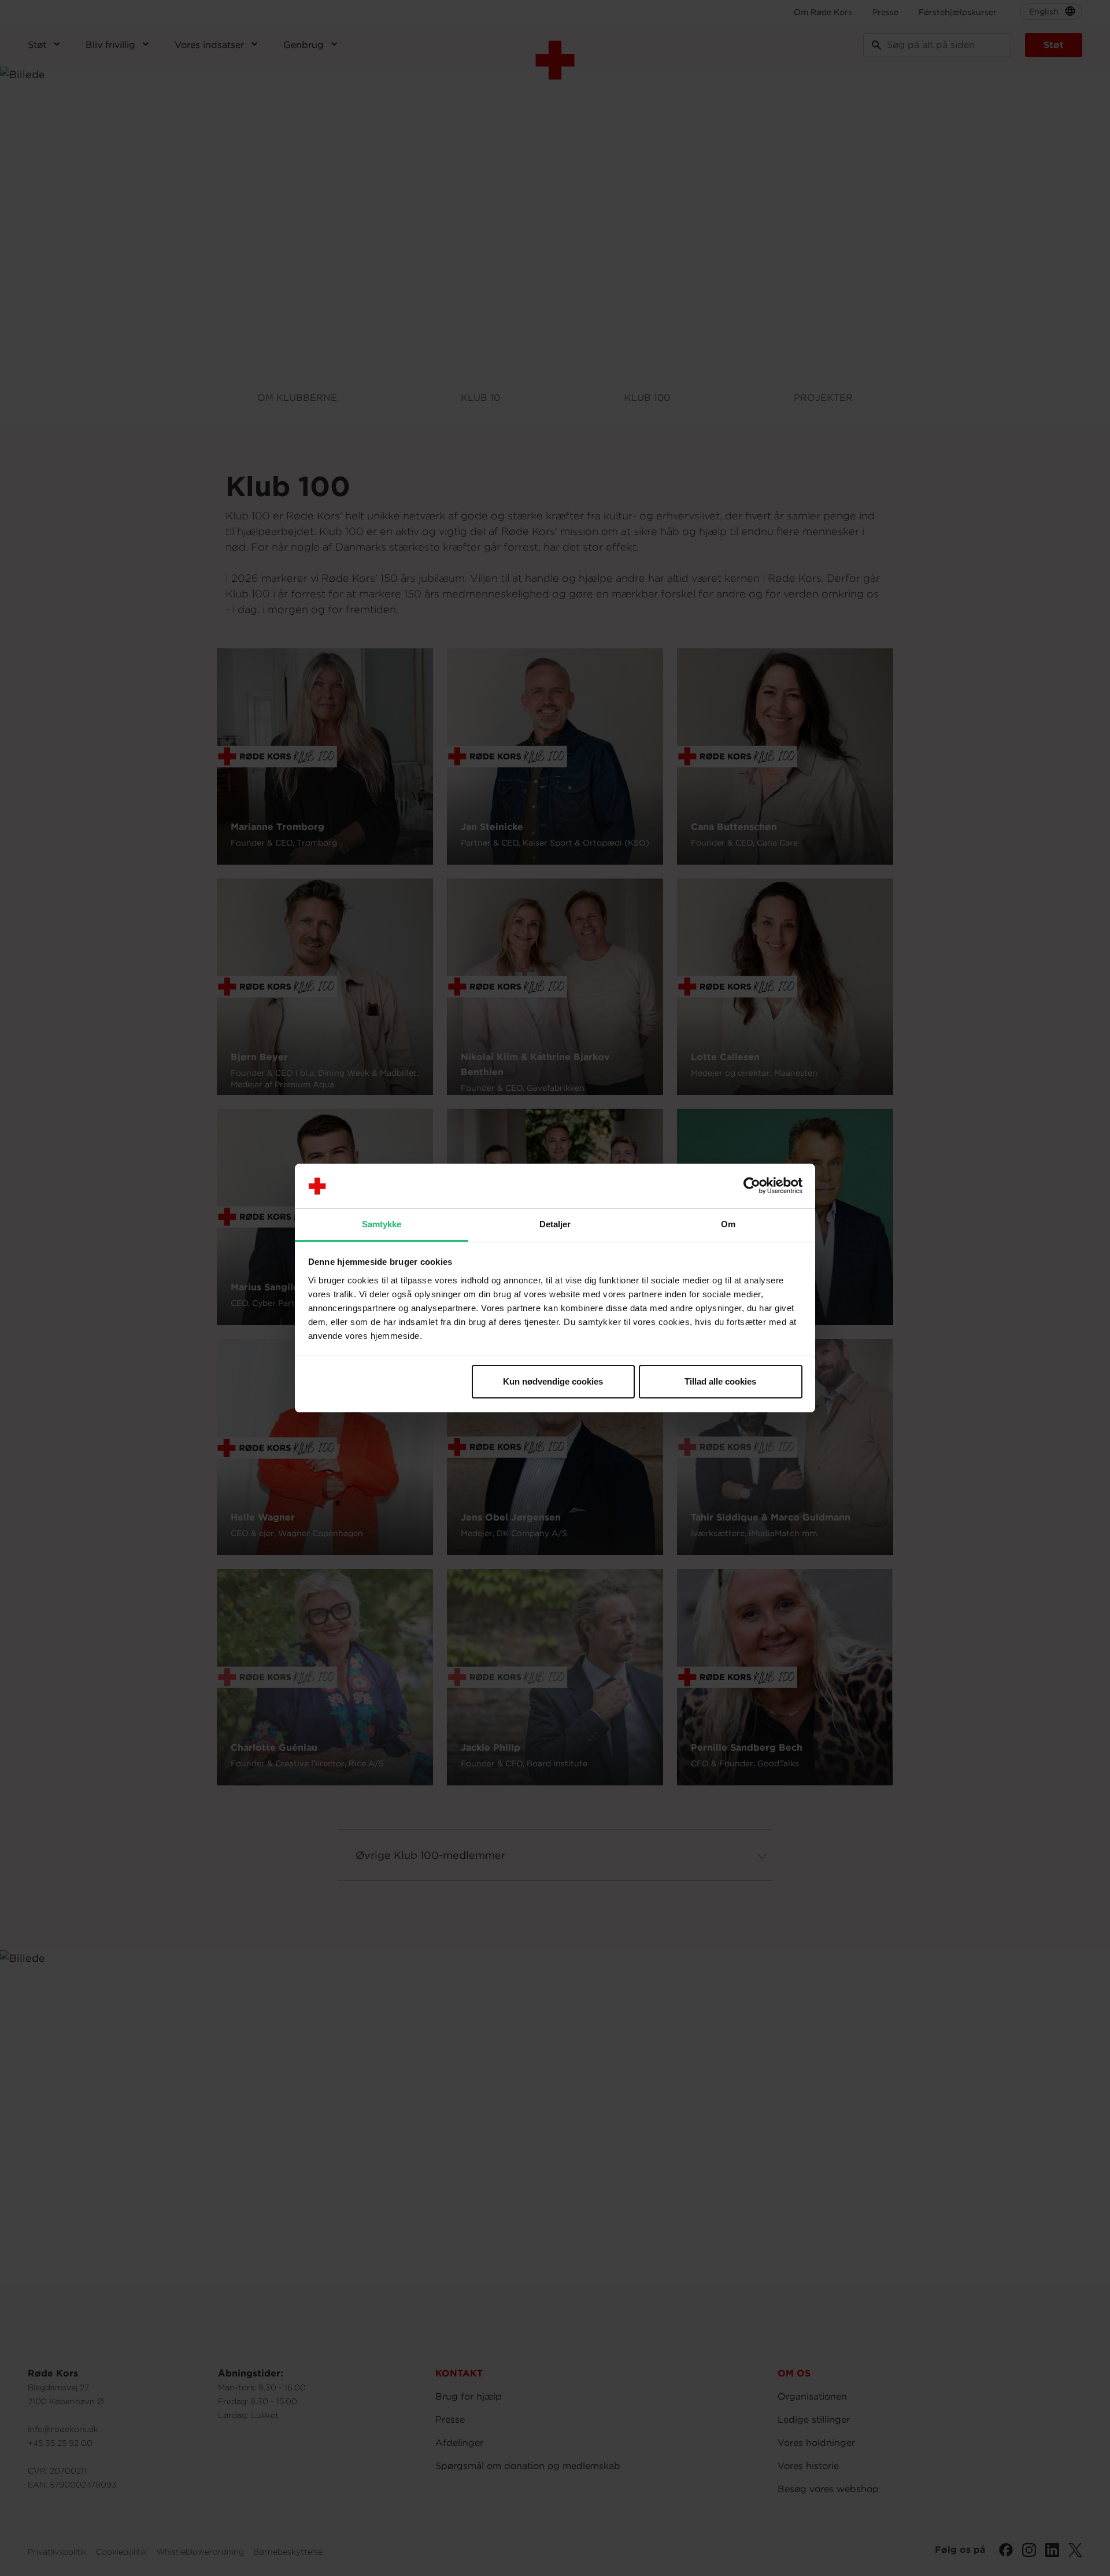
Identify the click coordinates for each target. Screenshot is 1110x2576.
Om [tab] (728, 1224)
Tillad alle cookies (720, 1381)
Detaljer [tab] (555, 1224)
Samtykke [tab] (382, 1224)
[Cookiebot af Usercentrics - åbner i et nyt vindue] (752, 1186)
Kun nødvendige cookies (553, 1381)
